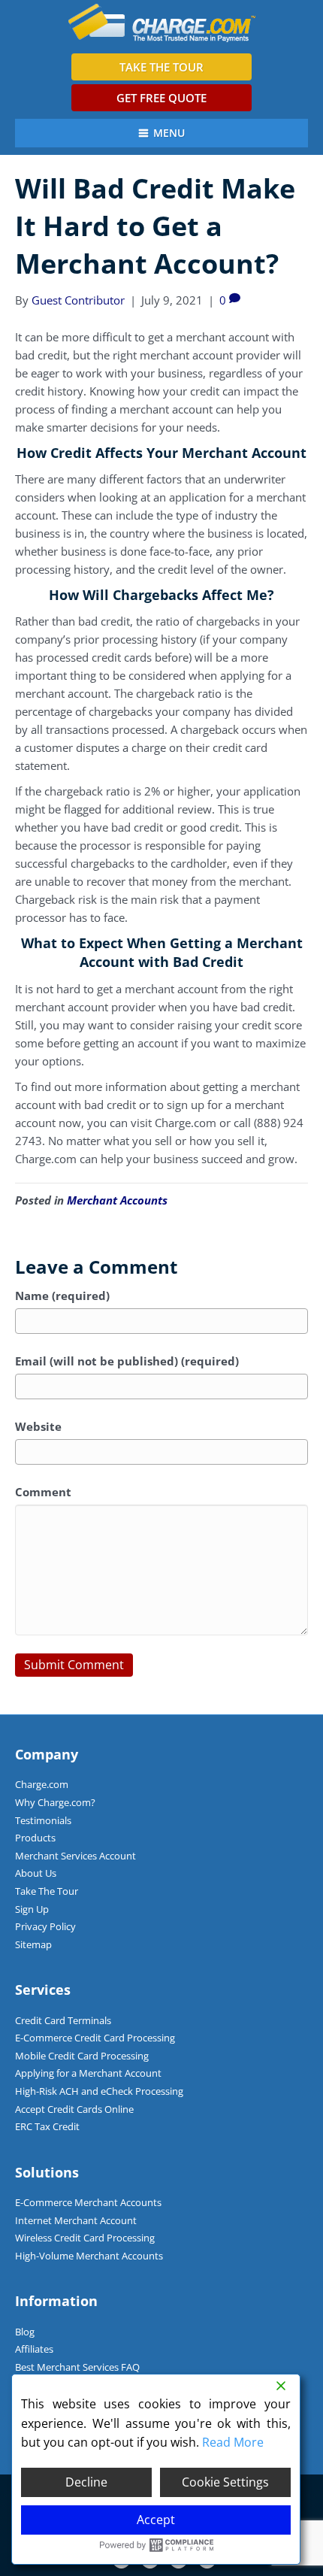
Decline (86, 2482)
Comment (43, 1492)
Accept (156, 2520)
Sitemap (33, 1944)
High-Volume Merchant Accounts (89, 2256)
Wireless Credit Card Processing (85, 2238)
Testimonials (43, 1820)
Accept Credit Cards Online (74, 2109)
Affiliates (34, 2349)
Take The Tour (47, 1891)
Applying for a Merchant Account (88, 2073)
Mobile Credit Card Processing (82, 2056)
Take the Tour (161, 67)
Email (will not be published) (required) (127, 1361)
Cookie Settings (225, 2482)
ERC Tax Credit (47, 2126)
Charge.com (42, 1784)
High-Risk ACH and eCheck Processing (99, 2091)
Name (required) (62, 1296)
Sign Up (32, 1909)
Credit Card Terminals (63, 2020)
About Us (36, 1873)
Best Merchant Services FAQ (77, 2367)
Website (38, 1426)
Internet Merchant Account (76, 2220)
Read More (233, 2442)
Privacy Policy (45, 1926)
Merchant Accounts (117, 1200)
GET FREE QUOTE (161, 98)
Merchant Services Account (75, 1856)
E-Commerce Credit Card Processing (95, 2038)
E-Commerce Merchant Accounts (88, 2202)
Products (35, 1838)
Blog (25, 2332)
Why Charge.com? (55, 1802)
